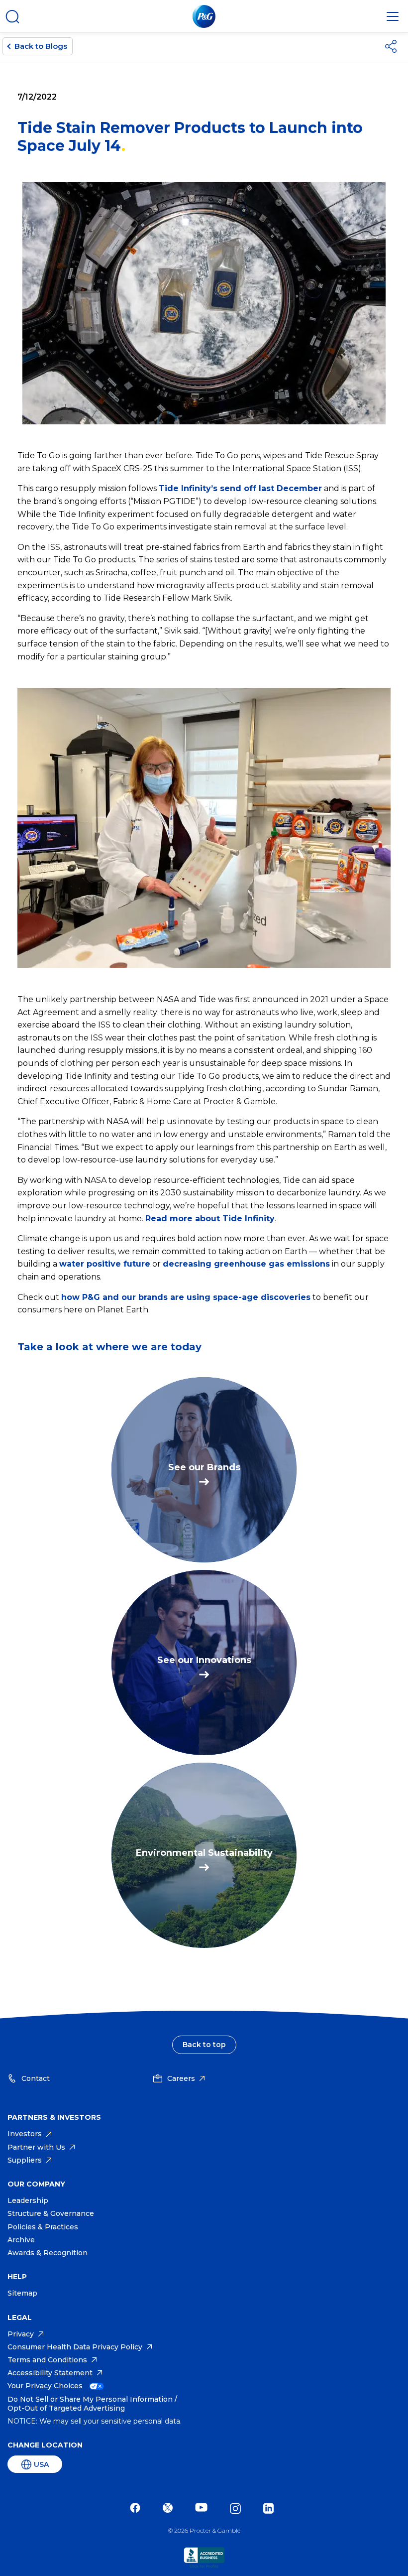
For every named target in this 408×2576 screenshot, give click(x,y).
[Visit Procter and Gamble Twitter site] (170, 2509)
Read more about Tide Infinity (210, 1219)
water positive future (105, 1264)
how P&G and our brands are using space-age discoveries (186, 1297)
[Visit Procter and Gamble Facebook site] (138, 2509)
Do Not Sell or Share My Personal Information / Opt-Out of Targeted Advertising (92, 2404)
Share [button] (393, 46)
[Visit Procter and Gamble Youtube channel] (204, 2509)
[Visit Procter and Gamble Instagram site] (238, 2509)
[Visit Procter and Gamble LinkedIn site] (271, 2509)
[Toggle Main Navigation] (393, 16)
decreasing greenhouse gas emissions (246, 1264)
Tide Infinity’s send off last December (240, 488)
